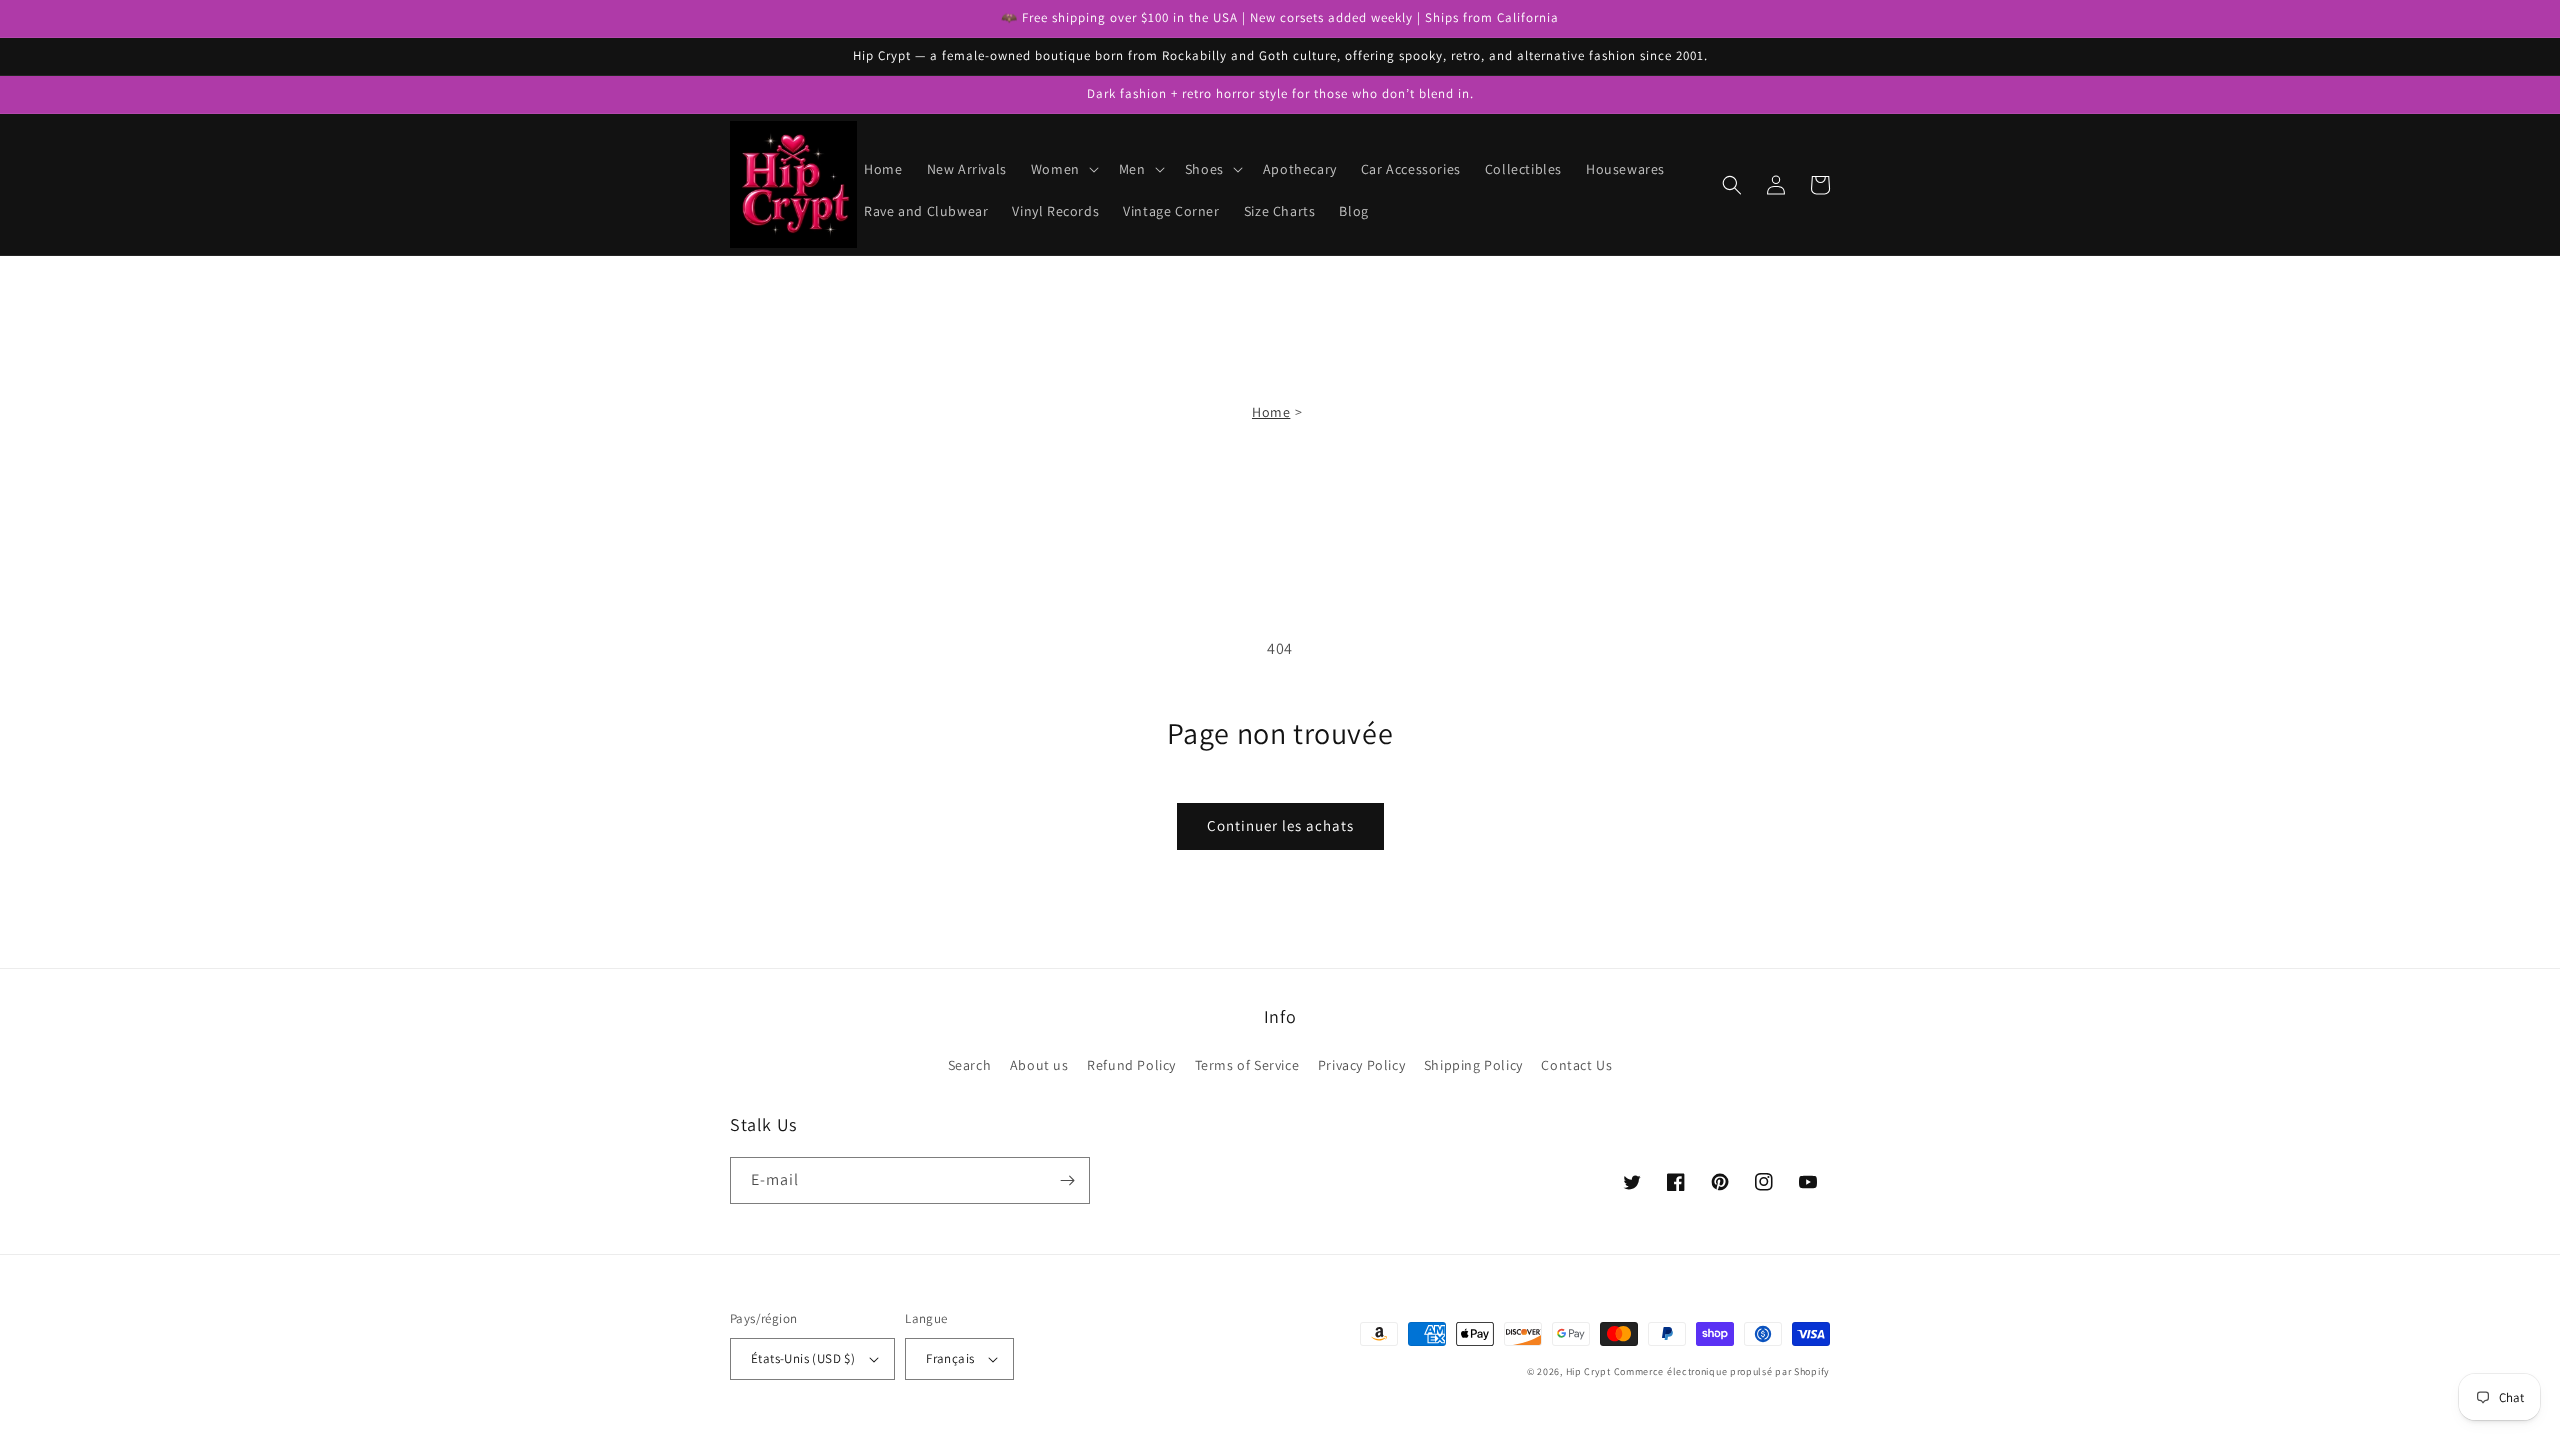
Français (950, 1358)
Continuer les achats (1280, 825)
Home (1271, 412)
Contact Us (1576, 1065)
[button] (1063, 169)
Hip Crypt (1588, 1371)
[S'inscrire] (1067, 1180)
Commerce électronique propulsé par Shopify (1722, 1371)
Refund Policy (1131, 1065)
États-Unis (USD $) (803, 1358)
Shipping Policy (1473, 1065)
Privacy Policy (1361, 1065)
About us (1039, 1065)
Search (970, 1065)
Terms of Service (1247, 1065)
